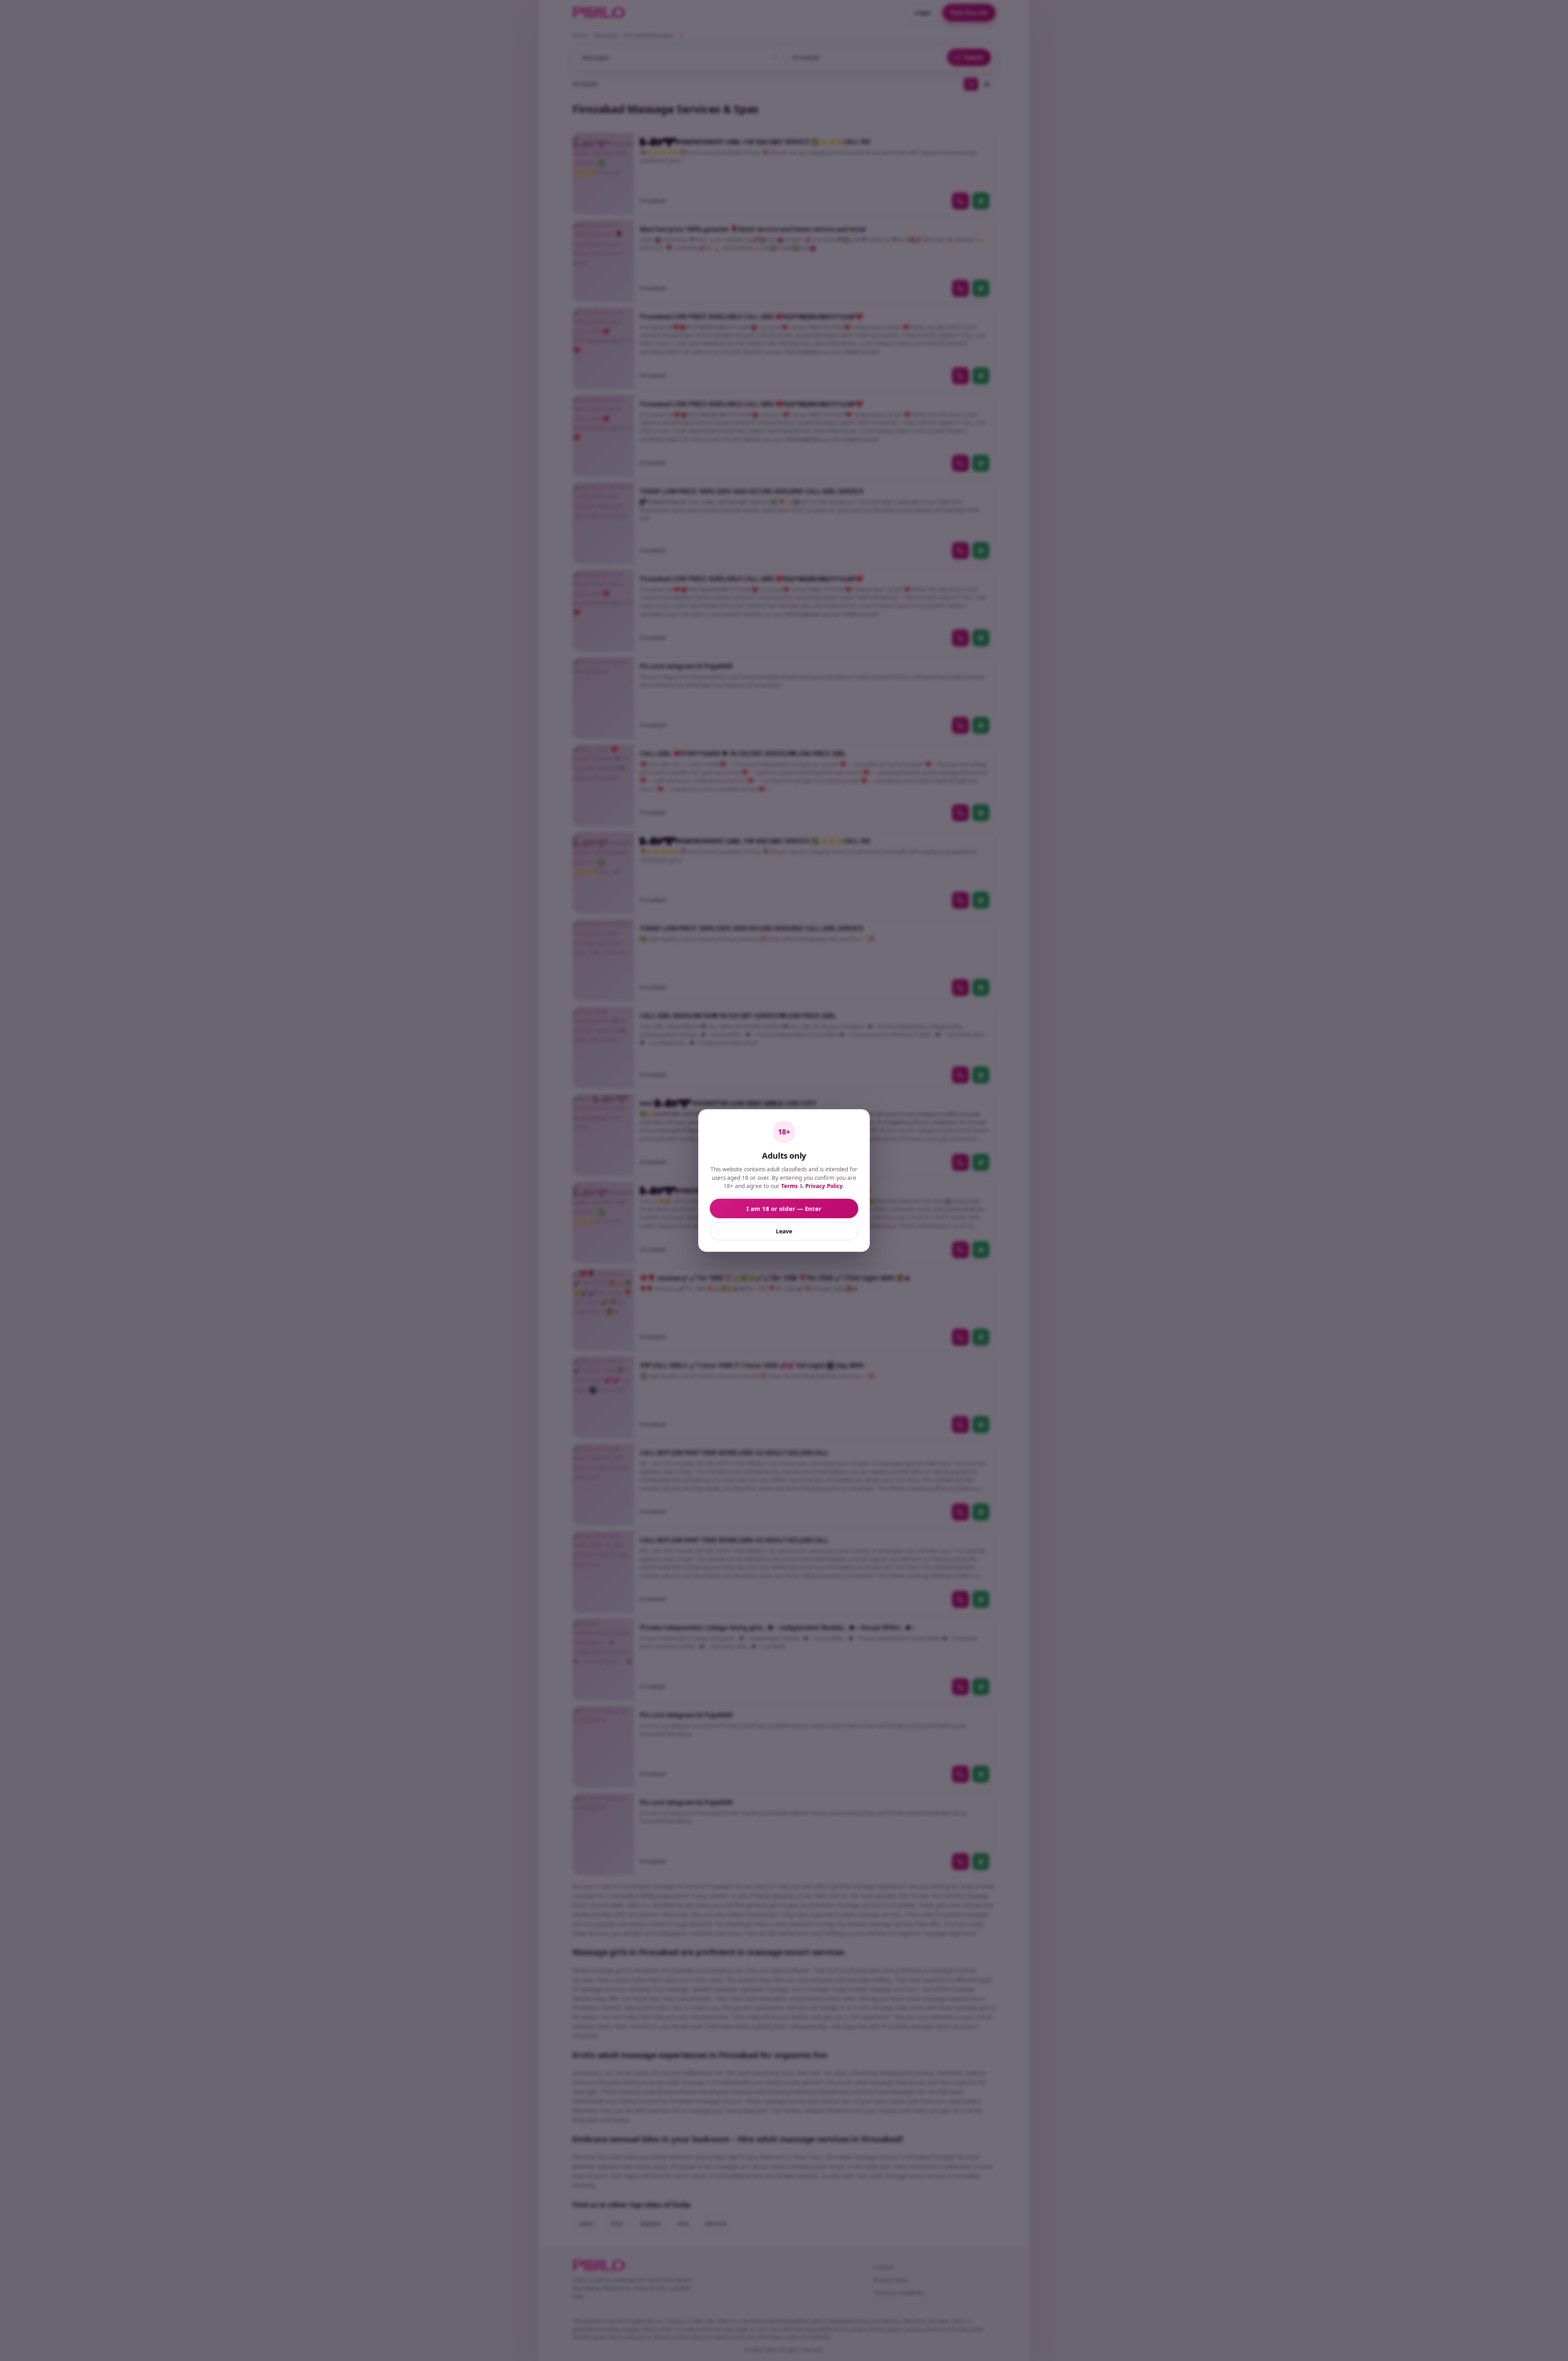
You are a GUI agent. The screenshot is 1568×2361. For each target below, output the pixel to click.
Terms (790, 1186)
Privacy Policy (824, 1186)
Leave (784, 1231)
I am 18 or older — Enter (784, 1208)
